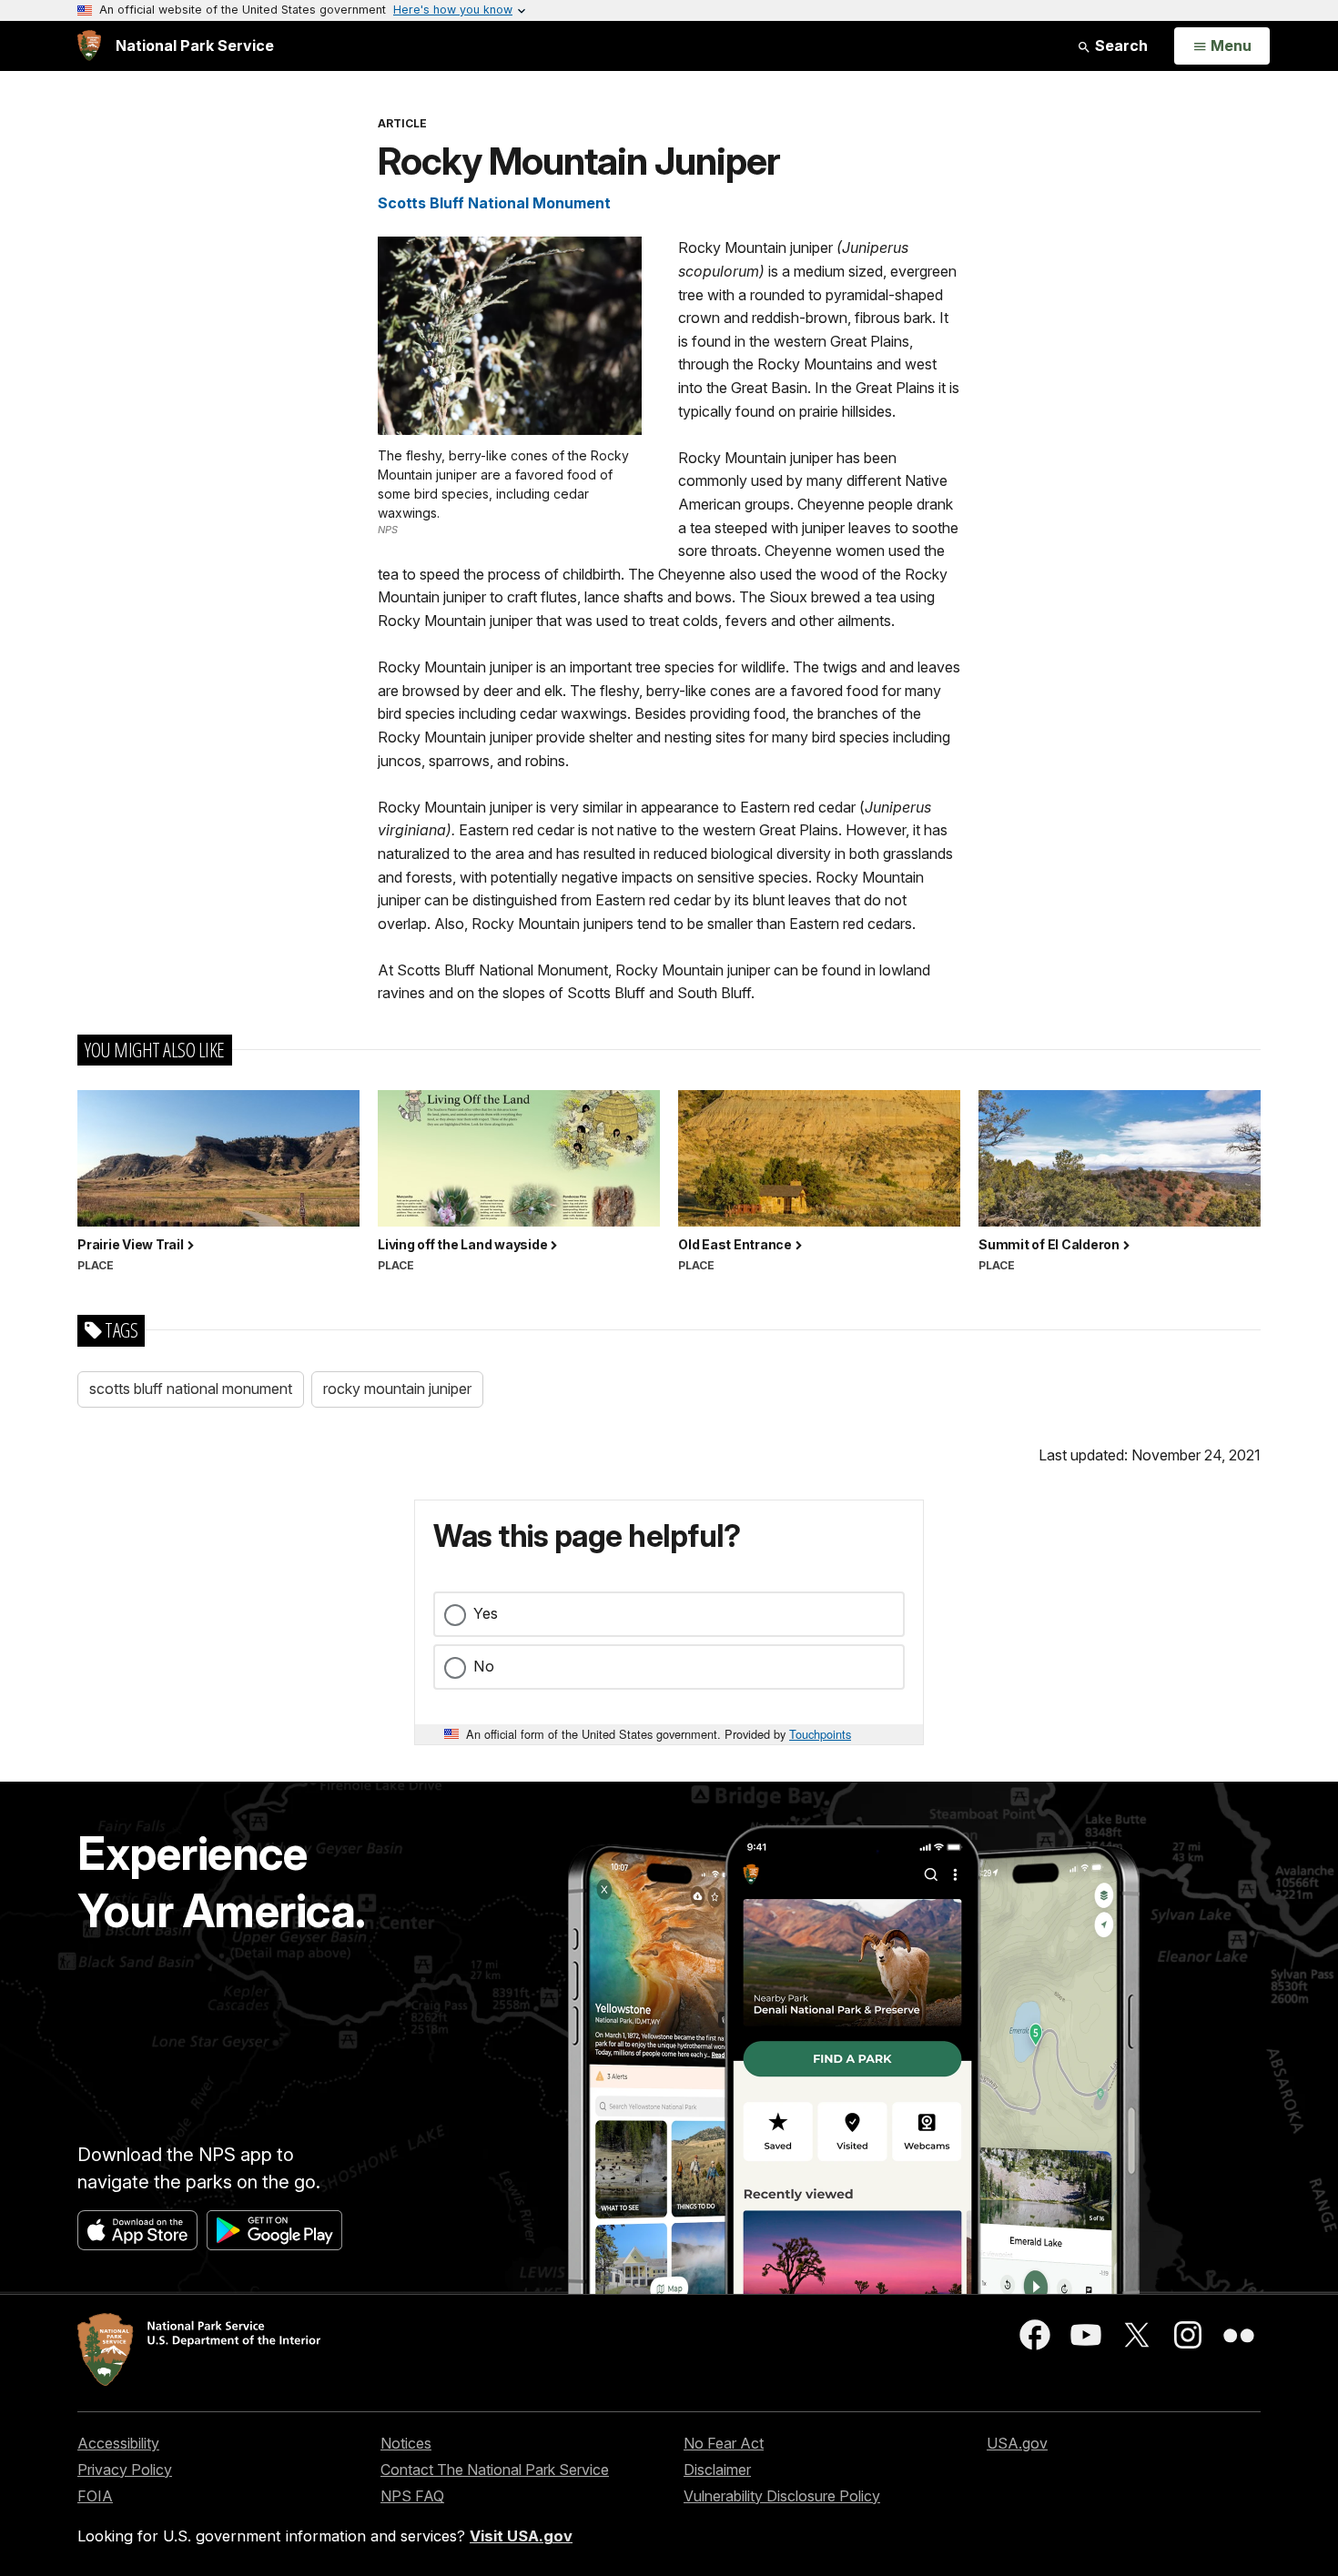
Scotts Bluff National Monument (494, 203)
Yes (486, 1613)
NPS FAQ (412, 2496)
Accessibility (118, 2443)
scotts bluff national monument (191, 1389)
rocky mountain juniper (397, 1389)
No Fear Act (724, 2443)
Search (1120, 45)
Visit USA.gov (521, 2536)
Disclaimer (717, 2470)
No (484, 1666)
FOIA (95, 2496)
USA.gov (1017, 2443)
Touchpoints (820, 1734)
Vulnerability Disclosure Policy (782, 2496)
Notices (406, 2443)
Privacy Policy (125, 2470)
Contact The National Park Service (495, 2470)
